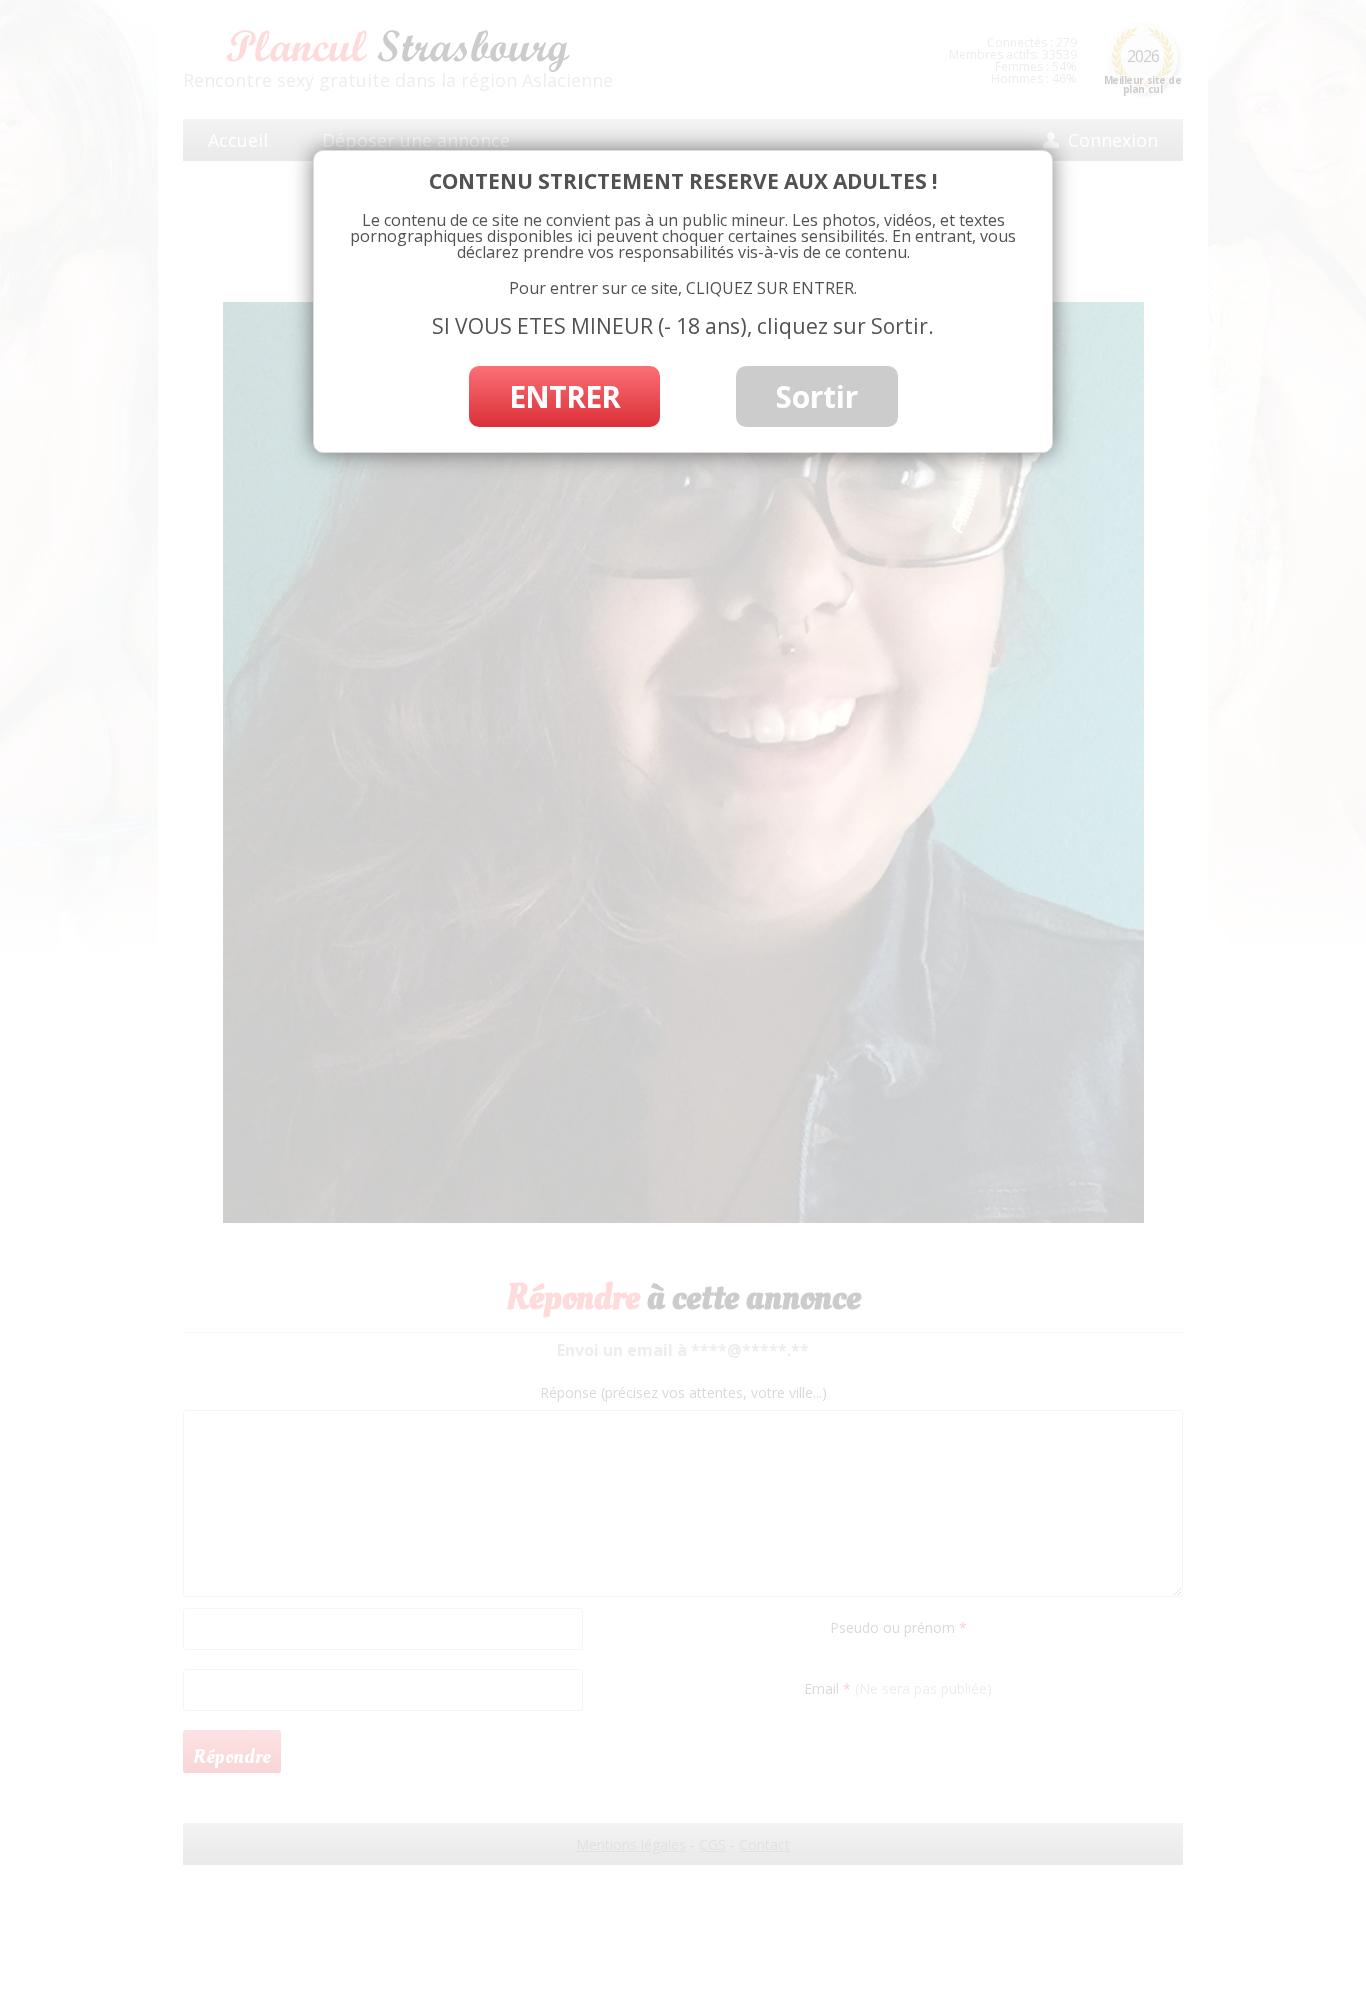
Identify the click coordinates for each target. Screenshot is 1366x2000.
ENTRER (564, 396)
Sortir (817, 396)
